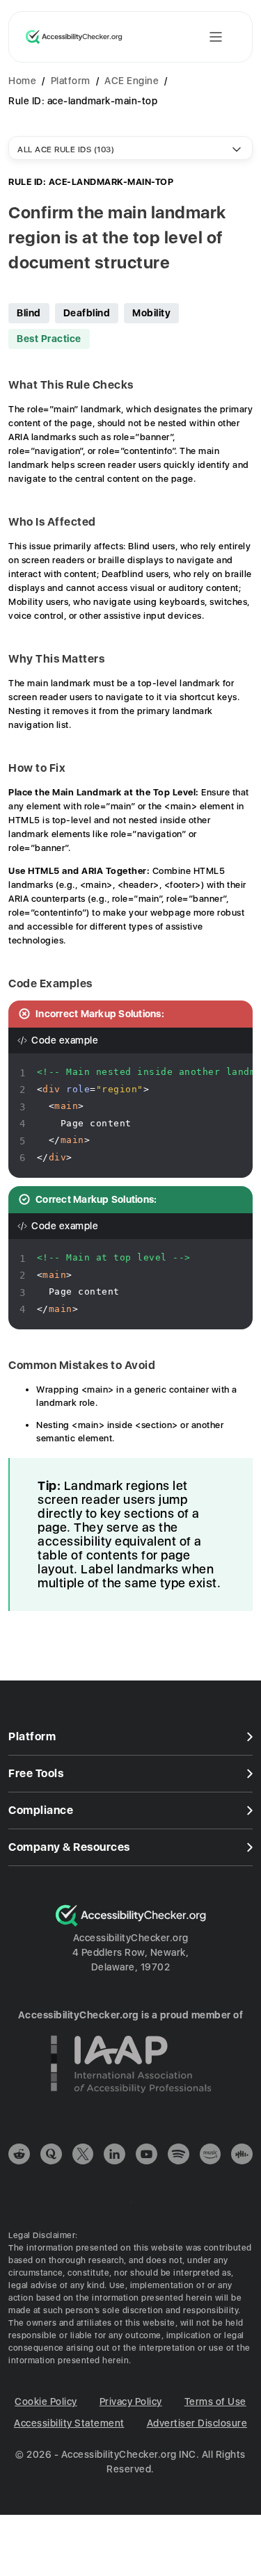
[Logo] (131, 1923)
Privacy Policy (131, 2401)
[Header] (130, 31)
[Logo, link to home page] (74, 37)
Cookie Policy (46, 2401)
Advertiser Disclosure (197, 2423)
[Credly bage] (131, 2103)
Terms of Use (215, 2401)
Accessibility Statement (69, 2423)
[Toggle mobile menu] (216, 37)
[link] (19, 2156)
